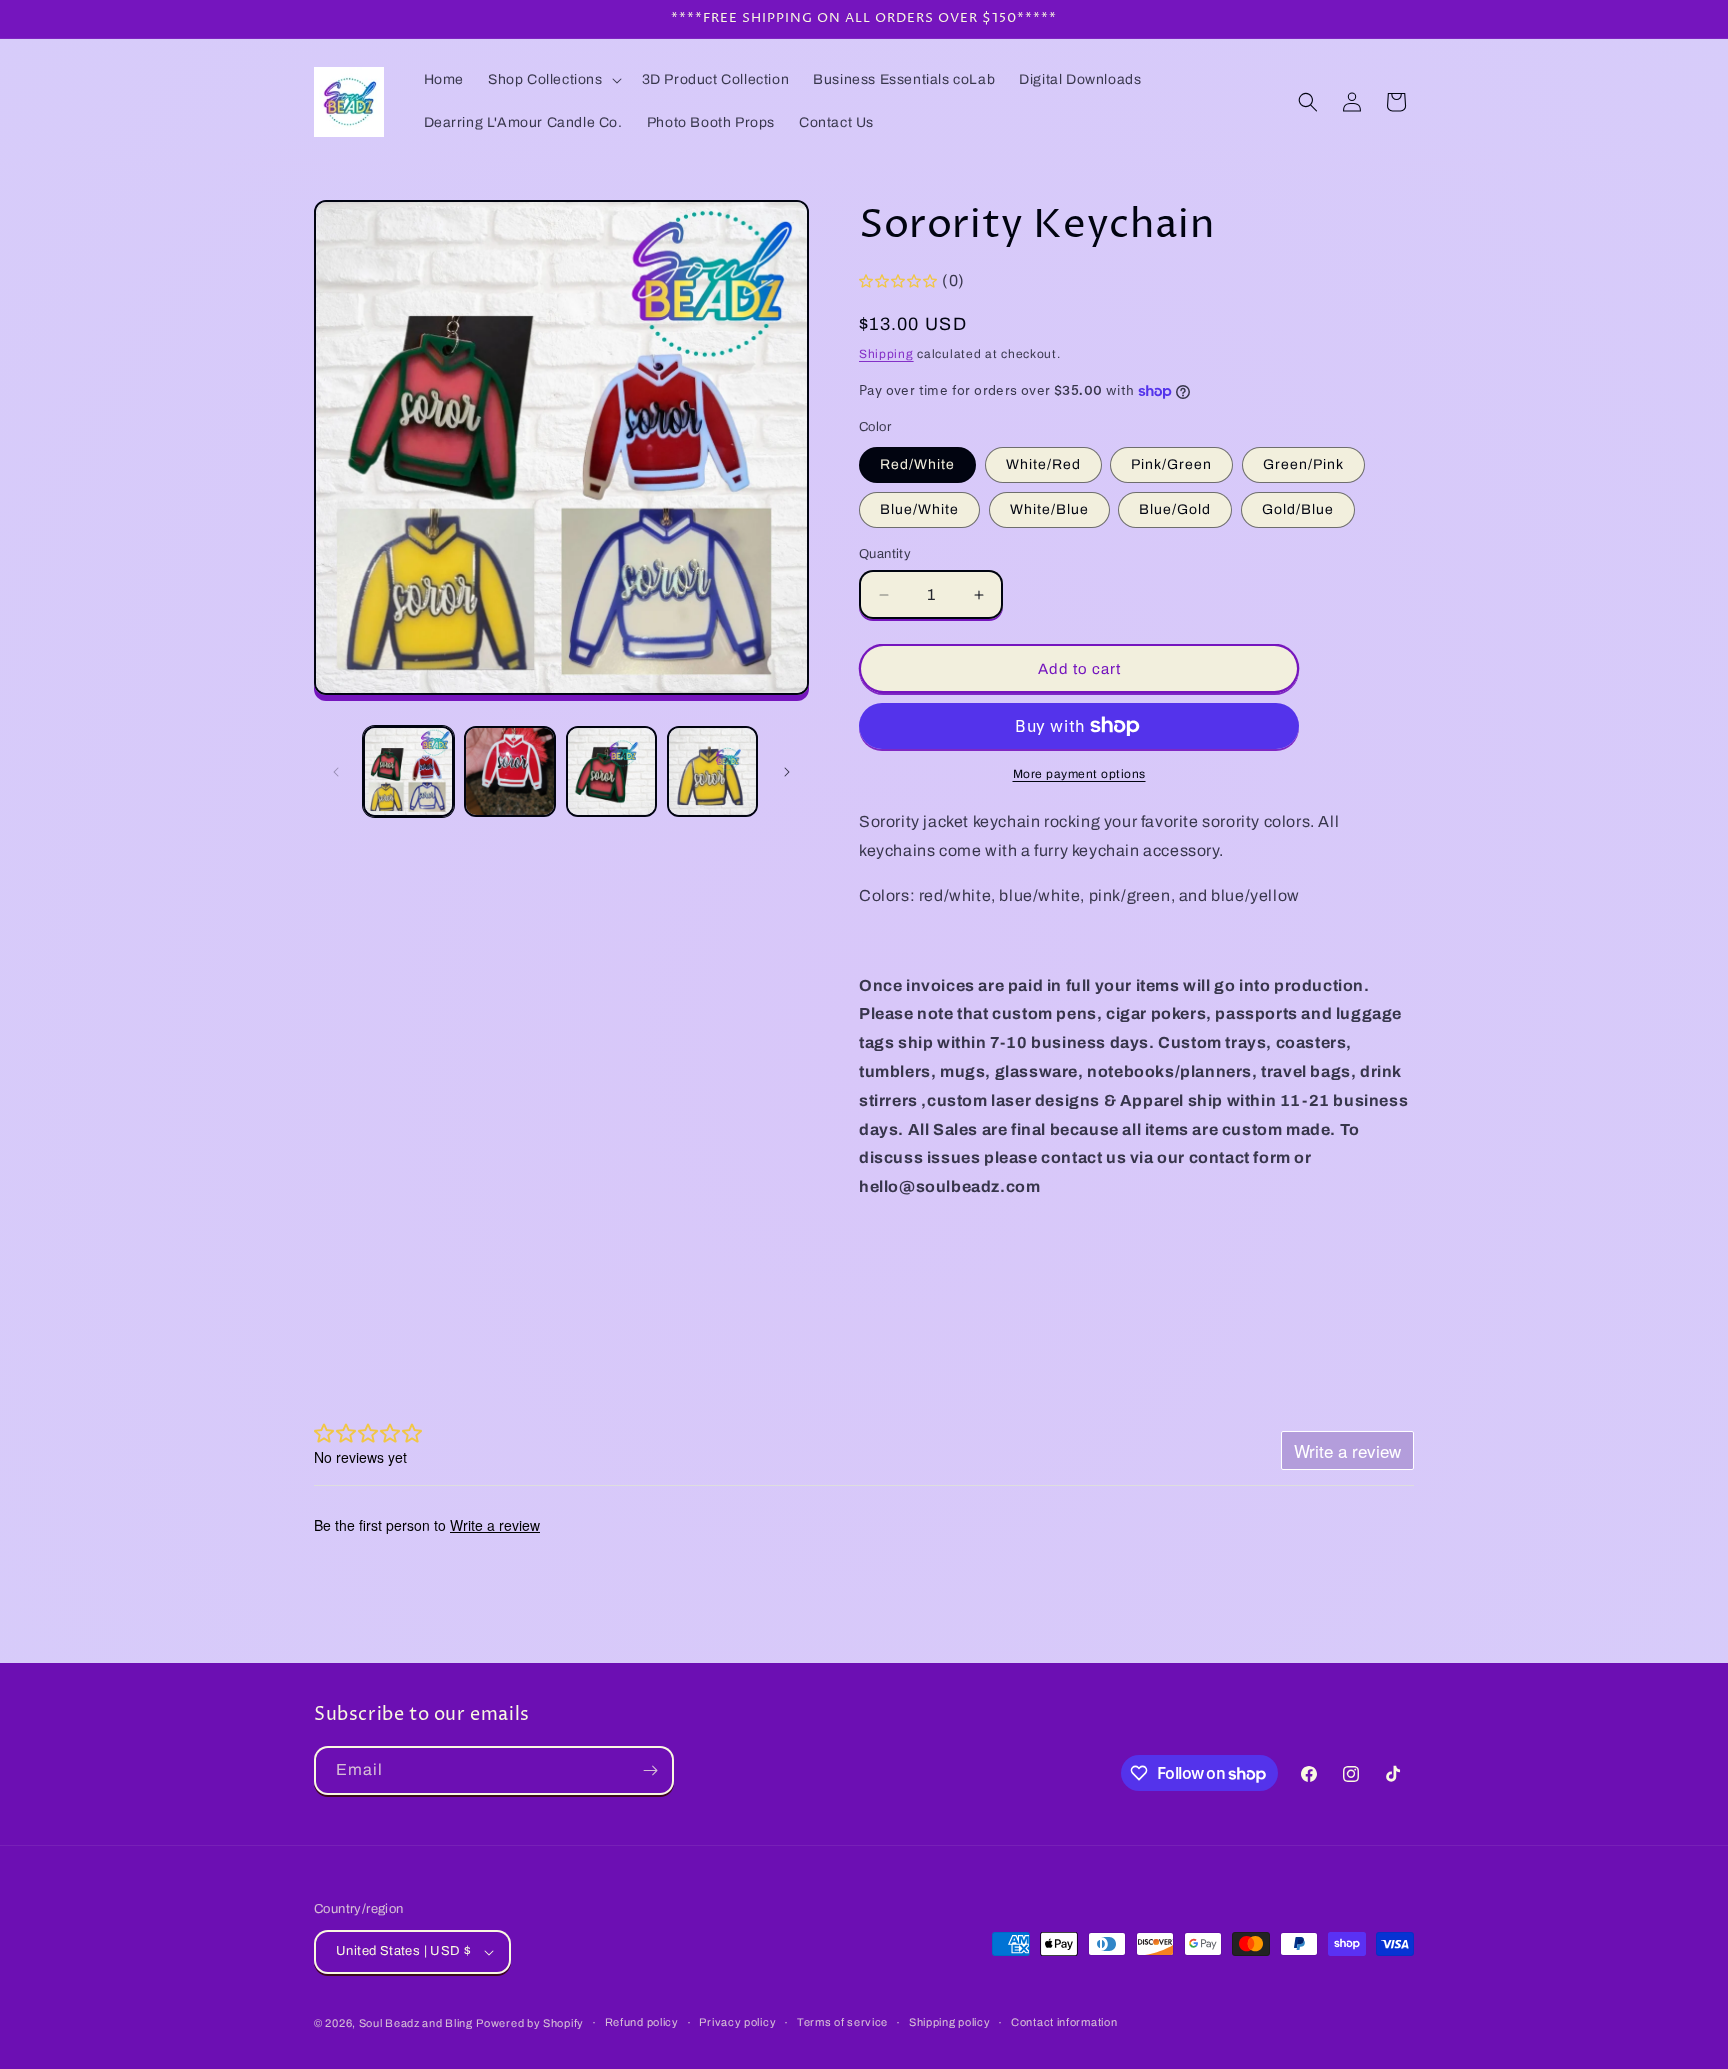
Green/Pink (1303, 464)
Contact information (1064, 2022)
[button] (553, 80)
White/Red (1043, 464)
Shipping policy (950, 2022)
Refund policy (642, 2022)
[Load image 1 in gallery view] (408, 771)
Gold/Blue (1298, 509)
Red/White (917, 464)
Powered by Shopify (530, 2023)
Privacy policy (737, 2022)
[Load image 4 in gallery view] (712, 771)
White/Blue (1049, 509)
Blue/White (919, 509)
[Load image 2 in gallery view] (509, 771)
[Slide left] (336, 772)
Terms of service (842, 2022)
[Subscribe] (650, 1770)
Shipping (886, 354)
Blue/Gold (1175, 509)
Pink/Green (1171, 464)
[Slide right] (787, 772)
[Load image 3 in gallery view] (611, 771)
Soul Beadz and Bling (416, 2023)
